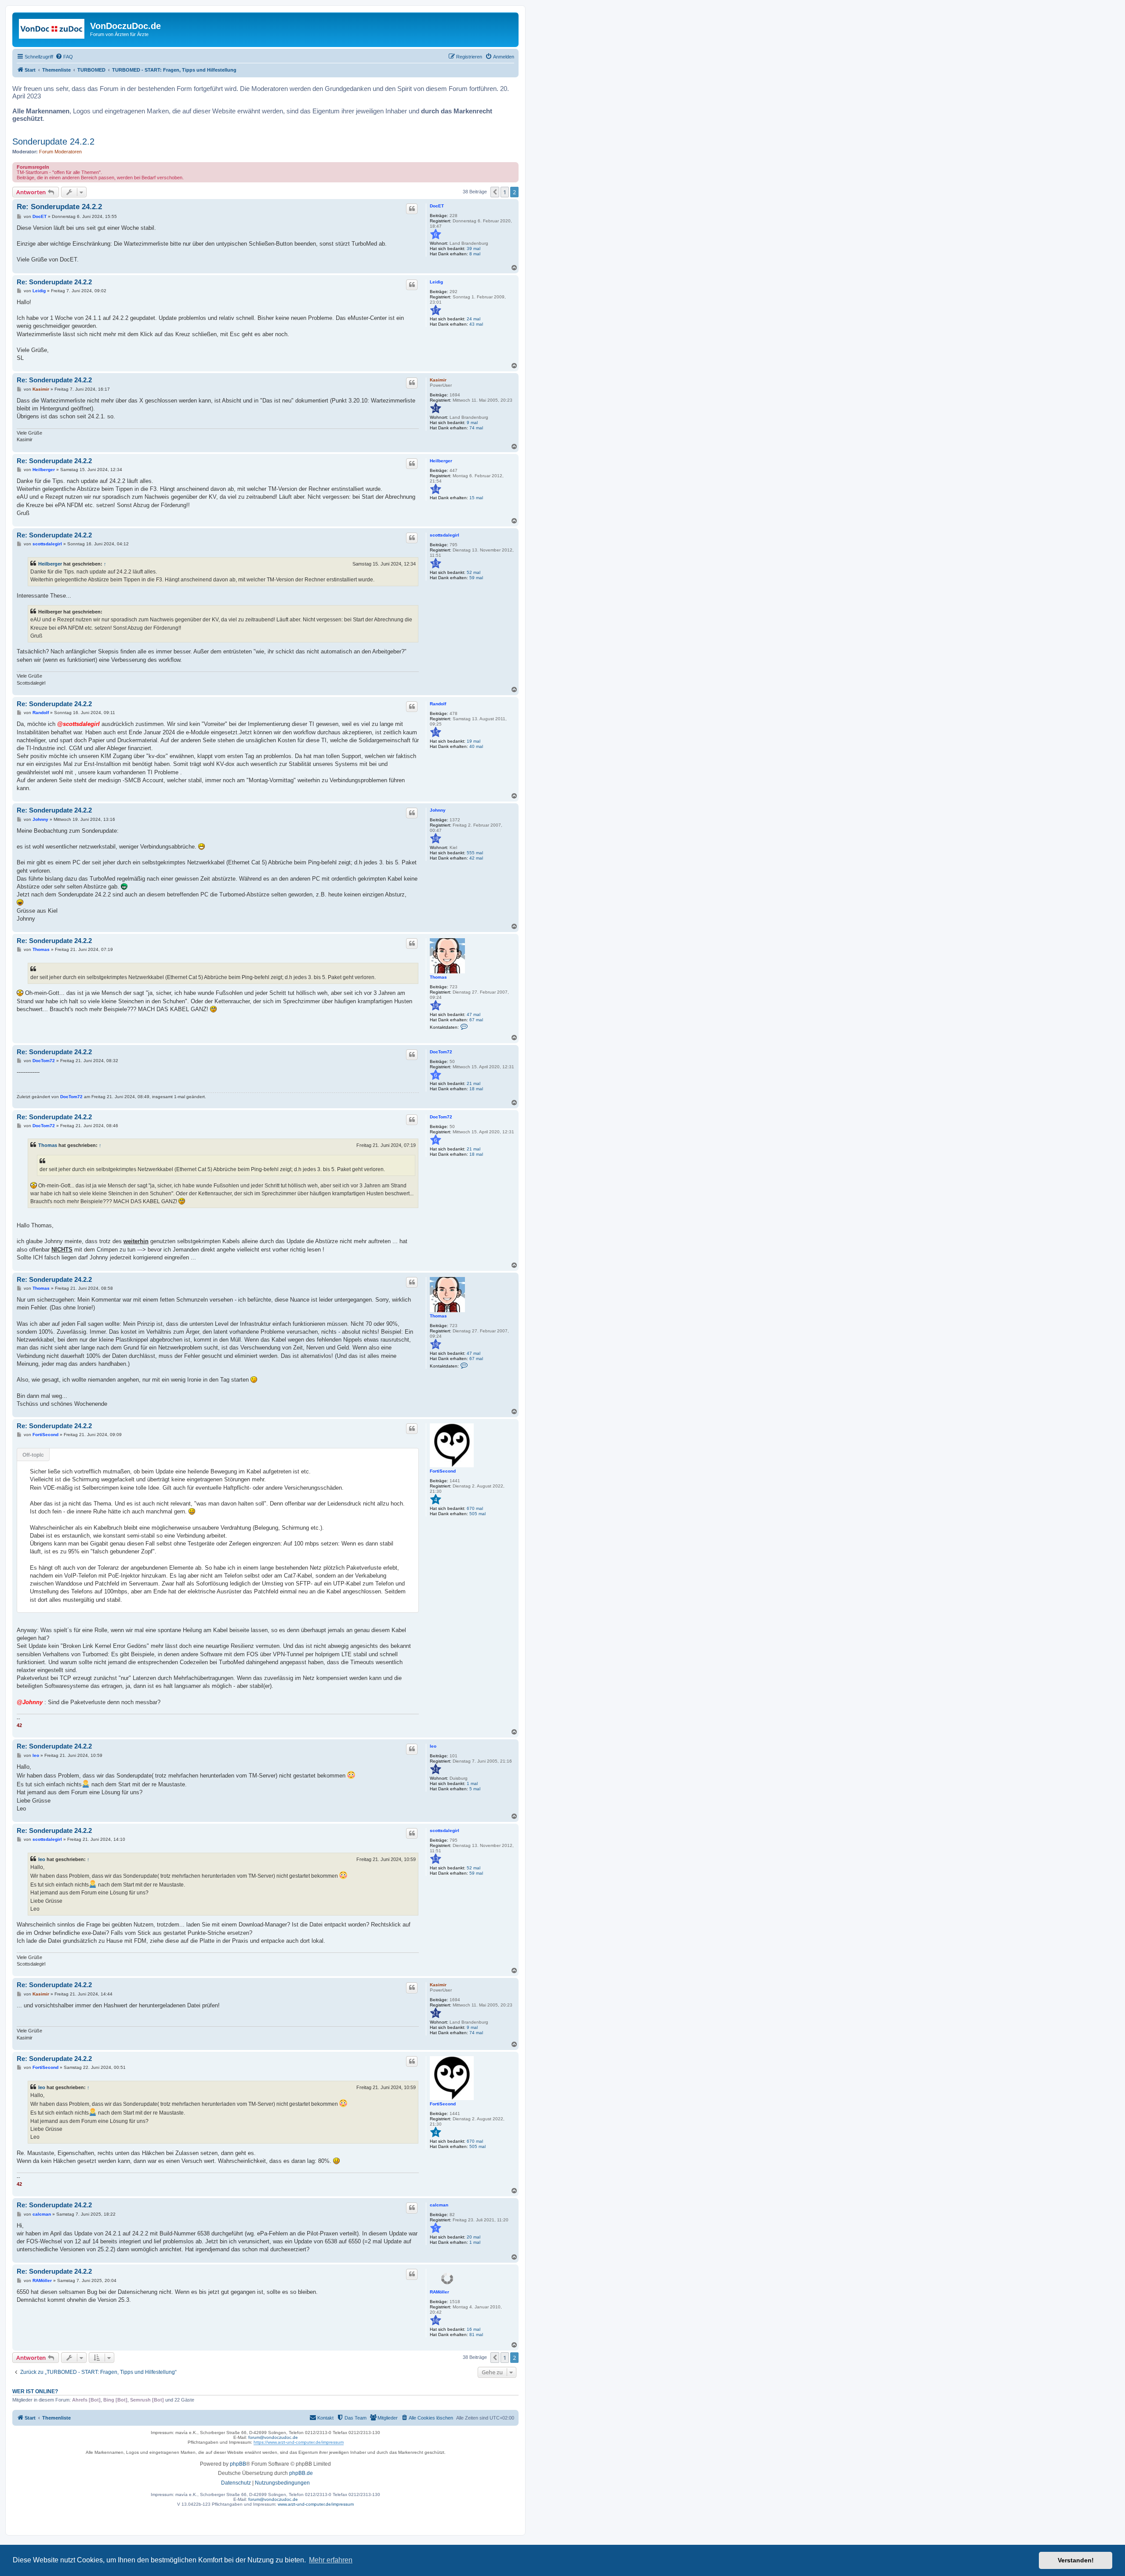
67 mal (476, 1020)
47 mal (474, 1014)
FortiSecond (443, 1471)
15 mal (476, 498)
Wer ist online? (35, 2391)
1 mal (472, 1783)
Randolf (438, 704)
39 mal (474, 249)
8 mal (475, 254)
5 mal (475, 1789)
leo (433, 1746)
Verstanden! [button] (1076, 2560)
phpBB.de (301, 2473)
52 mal (474, 572)
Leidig (436, 282)
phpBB (238, 2464)
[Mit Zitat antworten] (412, 209)
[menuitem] (64, 57)
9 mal (472, 423)
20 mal (474, 2237)
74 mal (476, 428)
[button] (495, 192)
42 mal (476, 858)
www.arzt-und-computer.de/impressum (316, 2504)
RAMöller (439, 2292)
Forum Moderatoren (60, 152)
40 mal (476, 746)
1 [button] (505, 192)
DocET (437, 206)
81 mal (476, 2335)
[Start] (52, 29)
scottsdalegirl (445, 535)
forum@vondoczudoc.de (273, 2437)
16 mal (474, 2329)
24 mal (474, 319)
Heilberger (441, 461)
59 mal (476, 578)
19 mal (474, 741)
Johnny (438, 810)
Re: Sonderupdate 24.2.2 (59, 207)
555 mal (475, 853)
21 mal (474, 1083)
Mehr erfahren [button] (331, 2560)
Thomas (438, 977)
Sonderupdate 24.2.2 (53, 141)
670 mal (475, 1508)
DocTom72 (441, 1052)
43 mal (476, 324)
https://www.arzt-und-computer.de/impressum (299, 2442)
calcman (439, 2205)
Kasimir (438, 380)
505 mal (477, 1514)
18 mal (476, 1089)
